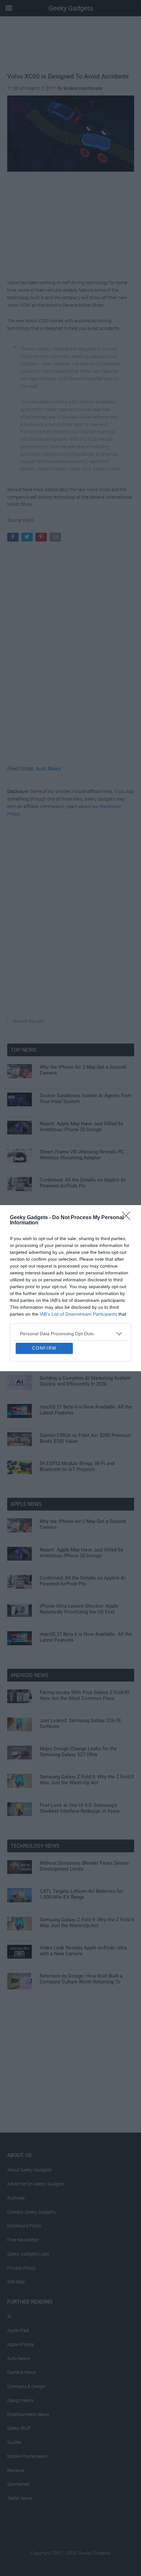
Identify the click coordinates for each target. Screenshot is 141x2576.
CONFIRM (44, 1402)
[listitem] (70, 1279)
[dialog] (70, 1288)
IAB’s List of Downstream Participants (78, 1260)
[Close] (128, 1164)
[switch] (116, 1294)
